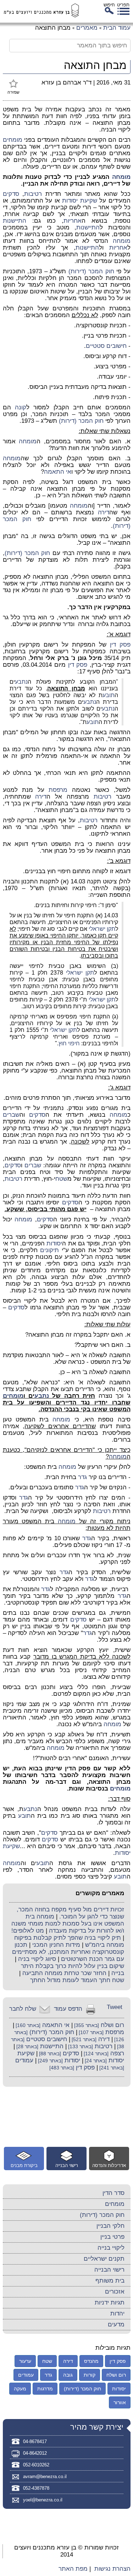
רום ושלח (112, 2025)
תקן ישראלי (102, 929)
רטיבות (33, 194)
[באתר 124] (95, 2054)
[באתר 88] (49, 2054)
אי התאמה (58, 472)
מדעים (116, 2324)
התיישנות (15, 221)
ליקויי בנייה (111, 2248)
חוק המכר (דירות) (91, 271)
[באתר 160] (27, 2025)
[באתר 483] (62, 2068)
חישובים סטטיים (106, 346)
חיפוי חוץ (69, 1043)
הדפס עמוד (68, 2009)
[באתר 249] (50, 2061)
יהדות (117, 2314)
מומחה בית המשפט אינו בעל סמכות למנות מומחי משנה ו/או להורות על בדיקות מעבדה (68, 1924)
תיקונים (49, 1250)
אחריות (73, 221)
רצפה (117, 2053)
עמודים (24, 2060)
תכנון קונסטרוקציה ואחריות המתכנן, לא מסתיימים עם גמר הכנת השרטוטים (68, 1952)
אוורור (120, 2402)
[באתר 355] (86, 2025)
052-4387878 (36, 2488)
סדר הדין (113, 2193)
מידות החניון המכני (56, 1945)
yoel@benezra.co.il (43, 2500)
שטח (61, 1179)
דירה (104, 512)
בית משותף (110, 2281)
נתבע (21, 682)
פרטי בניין (112, 2237)
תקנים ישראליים (104, 2259)
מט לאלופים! (28, 1931)
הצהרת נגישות (112, 2569)
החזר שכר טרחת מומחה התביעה (64, 1973)
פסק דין (120, 645)
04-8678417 (35, 2441)
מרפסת (58, 790)
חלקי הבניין (110, 2226)
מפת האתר (73, 2569)
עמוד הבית (117, 28)
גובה (68, 2375)
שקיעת (87, 201)
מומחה (121, 177)
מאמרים (87, 28)
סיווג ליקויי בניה (37, 1959)
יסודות (70, 201)
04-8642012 (35, 2453)
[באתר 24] (95, 2061)
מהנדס (91, 2361)
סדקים (11, 194)
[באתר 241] (111, 2068)
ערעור (25, 2361)
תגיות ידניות (110, 2303)
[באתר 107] (90, 2032)
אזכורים (115, 2292)
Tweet (115, 2007)
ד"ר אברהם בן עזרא (66, 83)
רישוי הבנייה (109, 2270)
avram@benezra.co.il (45, 2476)
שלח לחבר (23, 2009)
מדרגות (45, 2389)
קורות (90, 2375)
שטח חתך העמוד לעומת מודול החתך (77, 1980)
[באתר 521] (83, 2040)
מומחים (13, 140)
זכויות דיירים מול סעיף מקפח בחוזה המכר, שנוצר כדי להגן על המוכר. (70, 1913)
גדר (82, 1477)
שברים (11, 1115)
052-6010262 (36, 2465)
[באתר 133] (80, 2047)
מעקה (20, 2389)
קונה (21, 407)
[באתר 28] (27, 2047)
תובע (109, 695)
